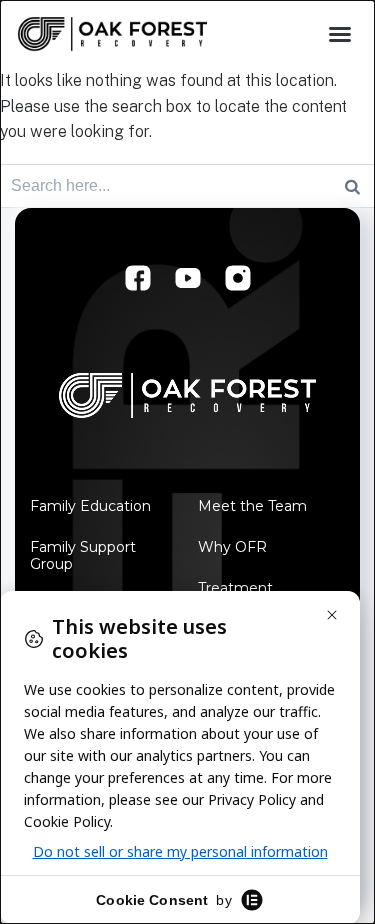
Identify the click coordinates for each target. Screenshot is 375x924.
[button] (340, 34)
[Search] (352, 186)
